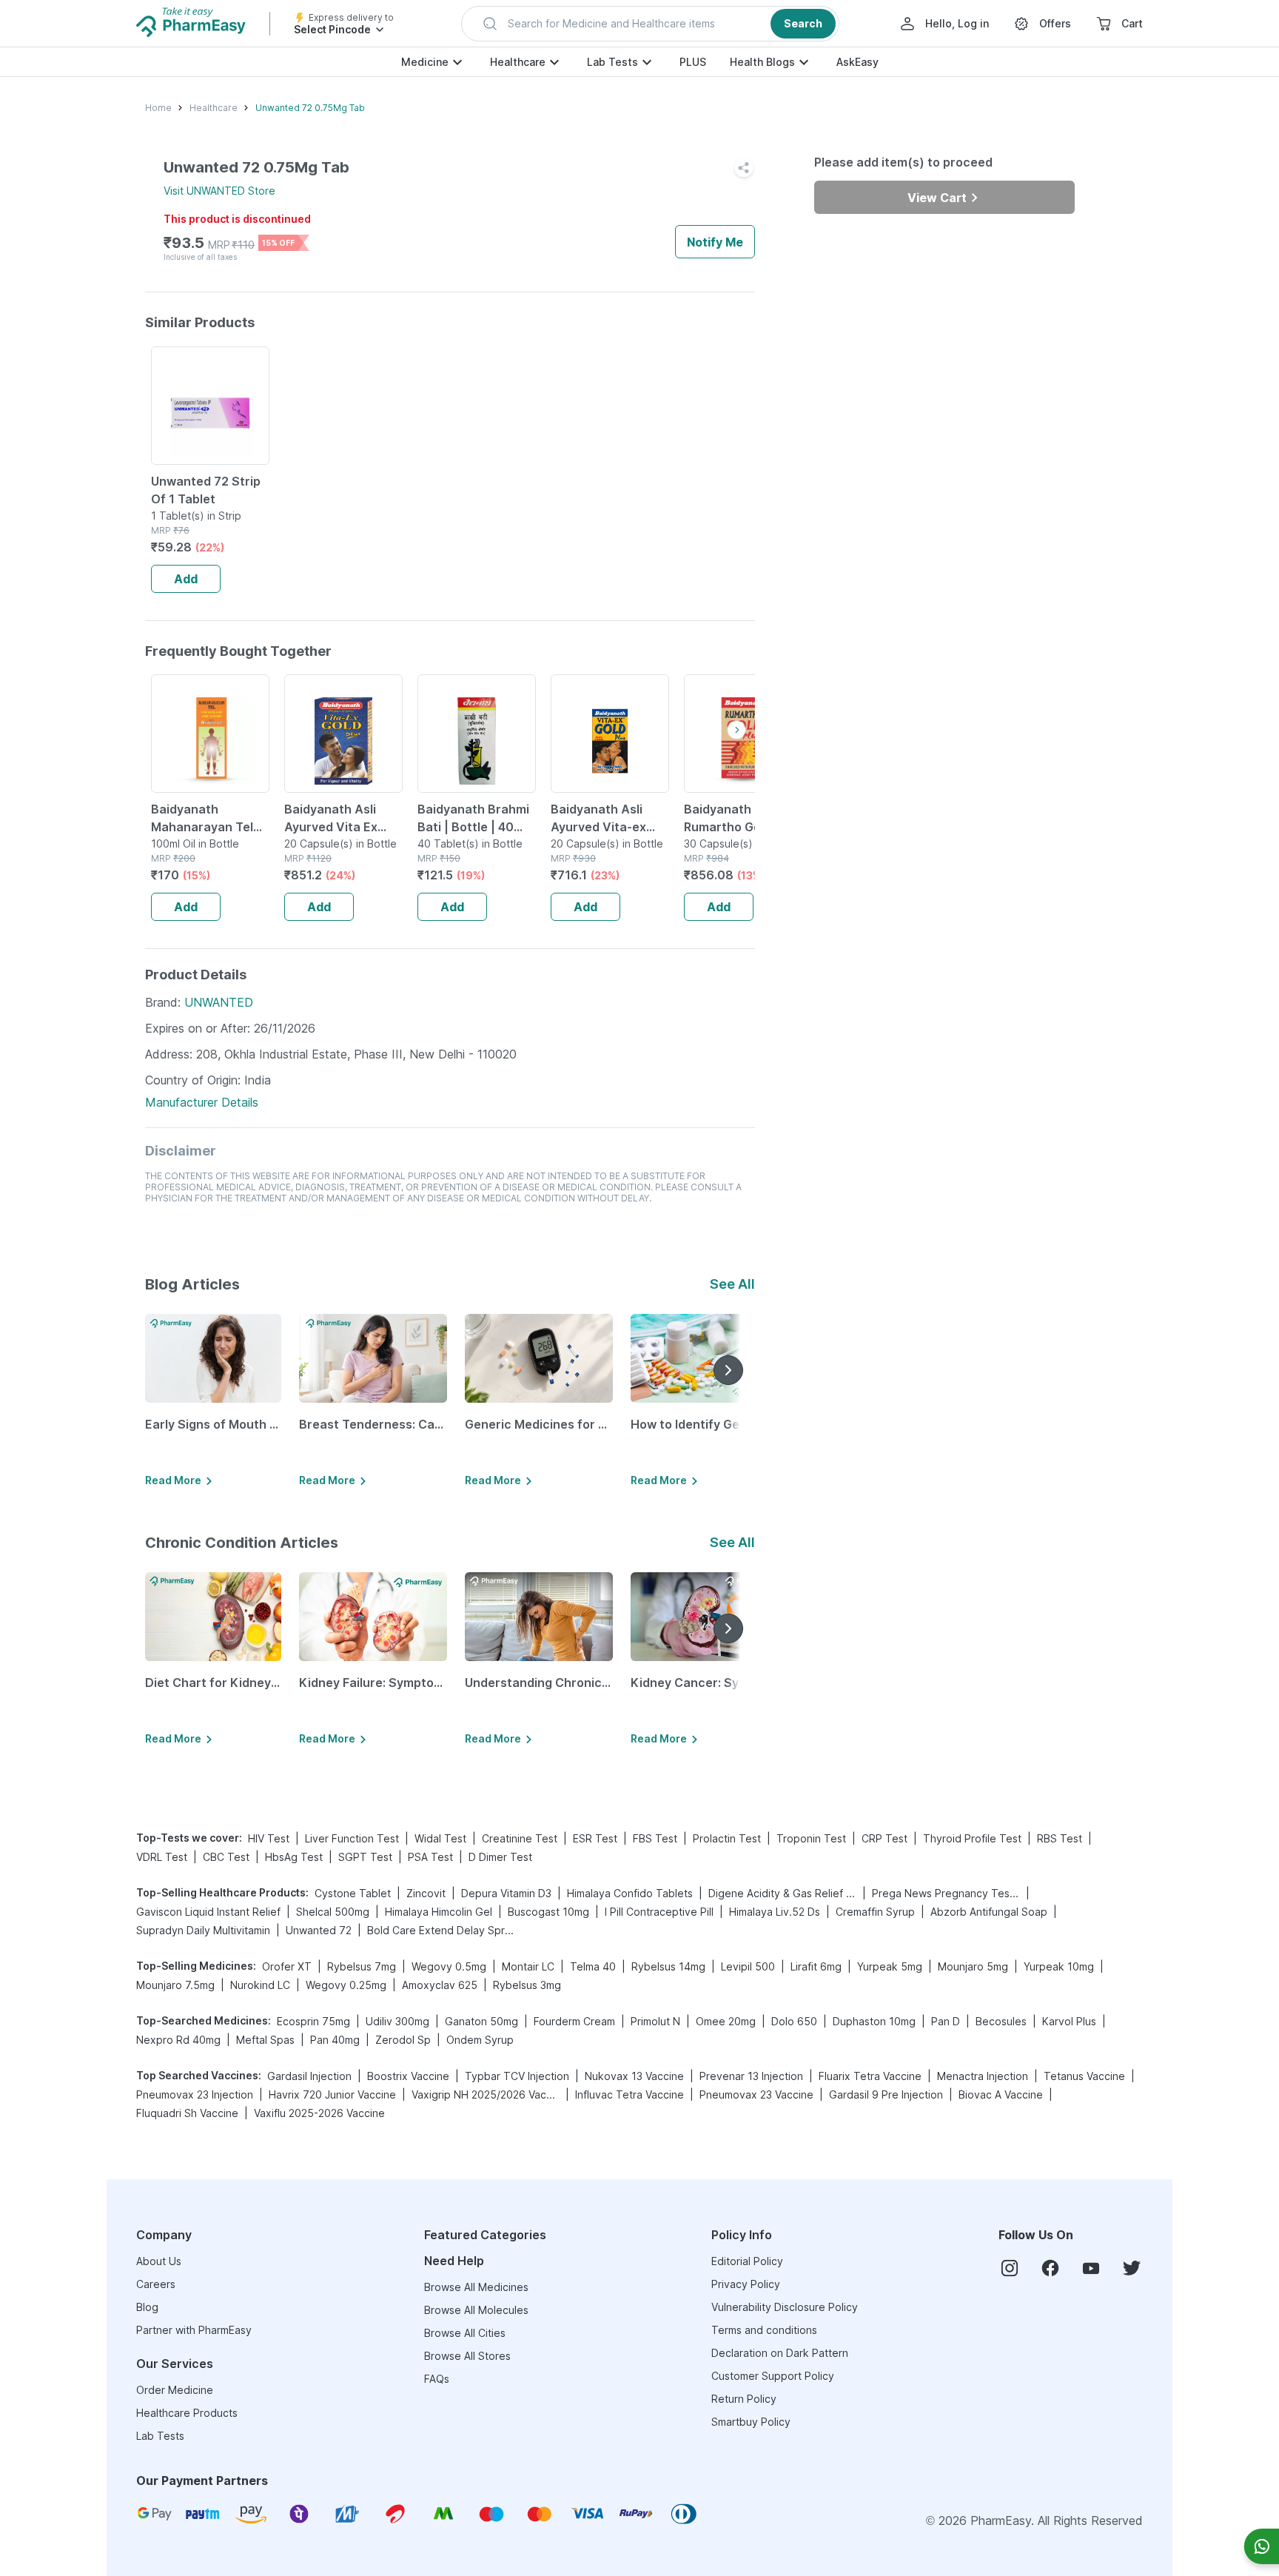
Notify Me (715, 242)
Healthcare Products (187, 2413)
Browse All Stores (467, 2356)
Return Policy (744, 2399)
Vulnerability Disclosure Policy (785, 2307)
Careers (156, 2284)
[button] (650, 24)
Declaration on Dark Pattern (780, 2353)
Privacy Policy (746, 2284)
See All (732, 1284)
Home (158, 108)
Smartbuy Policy (751, 2422)
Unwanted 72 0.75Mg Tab (310, 108)
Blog (147, 2307)
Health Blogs (762, 62)
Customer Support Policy (773, 2376)
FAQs (437, 2379)
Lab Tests (612, 62)
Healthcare (518, 62)
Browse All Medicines (476, 2287)
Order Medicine (175, 2390)
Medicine (425, 62)
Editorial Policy (747, 2261)
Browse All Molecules (476, 2310)
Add (186, 579)
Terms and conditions (764, 2330)
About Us (159, 2261)
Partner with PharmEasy (194, 2330)
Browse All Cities (465, 2333)
